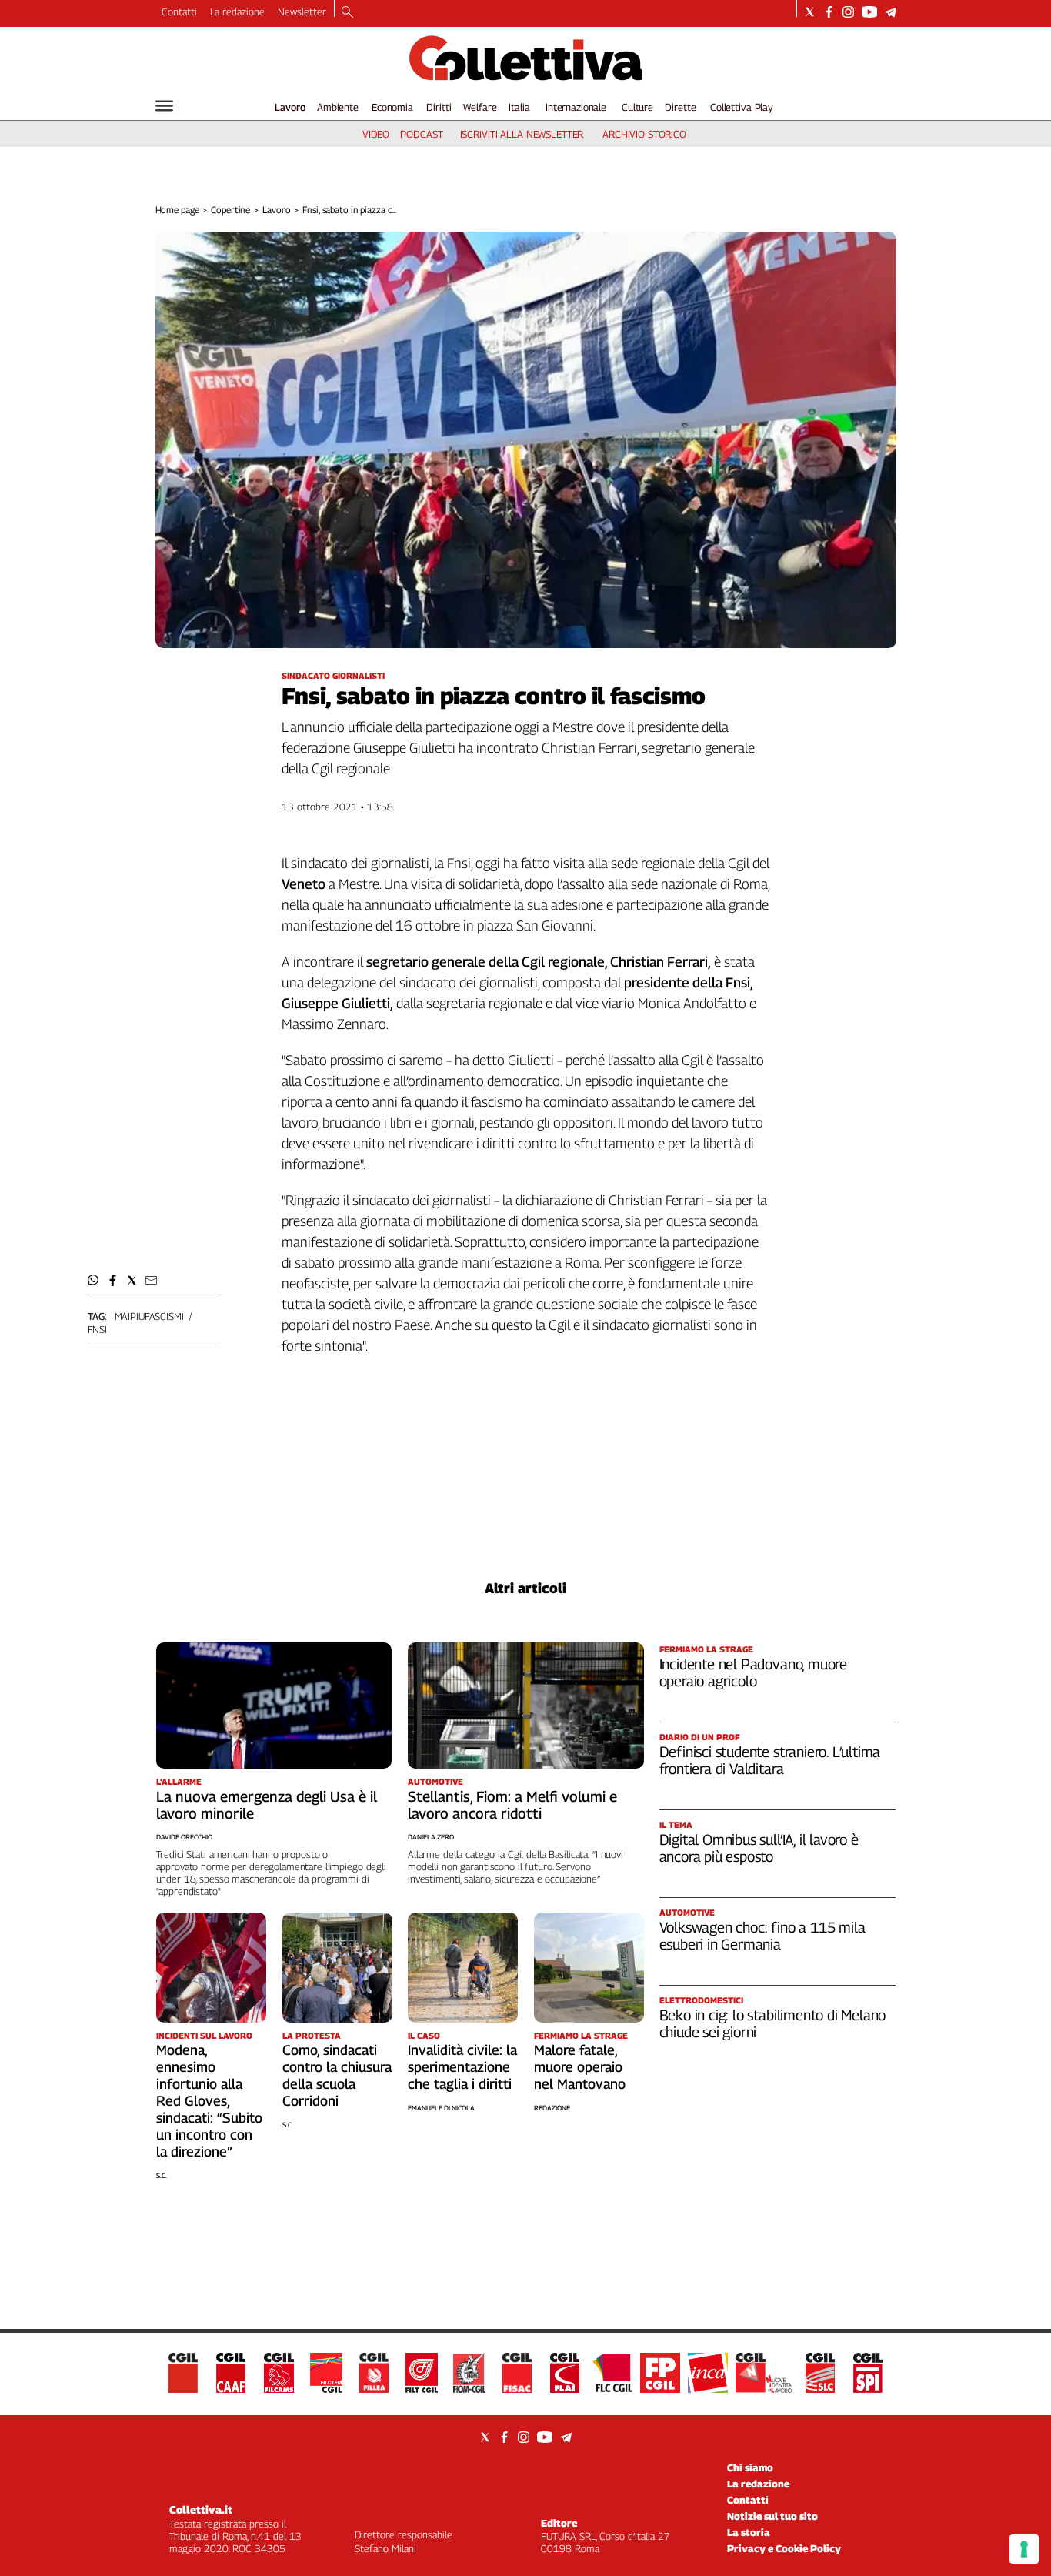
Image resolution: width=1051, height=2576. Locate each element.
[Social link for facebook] (829, 12)
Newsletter (302, 12)
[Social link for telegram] (891, 12)
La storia (749, 2532)
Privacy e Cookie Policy (784, 2548)
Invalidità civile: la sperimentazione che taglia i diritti (462, 2067)
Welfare (480, 107)
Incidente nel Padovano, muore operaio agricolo (754, 1672)
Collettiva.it (201, 2509)
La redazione (237, 12)
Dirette (680, 107)
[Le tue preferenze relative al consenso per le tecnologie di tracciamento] (1024, 2549)
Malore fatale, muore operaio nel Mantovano (580, 2067)
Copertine (230, 210)
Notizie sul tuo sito (772, 2516)
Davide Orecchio (184, 1837)
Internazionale (576, 107)
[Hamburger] (164, 106)
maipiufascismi (149, 1316)
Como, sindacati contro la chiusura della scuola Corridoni (337, 2075)
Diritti (439, 107)
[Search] (347, 13)
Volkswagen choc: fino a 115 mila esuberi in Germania (762, 1936)
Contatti (179, 12)
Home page (177, 210)
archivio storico (644, 134)
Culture (637, 107)
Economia (392, 107)
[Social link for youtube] (869, 12)
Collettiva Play (742, 107)
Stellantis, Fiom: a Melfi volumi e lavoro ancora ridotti (512, 1805)
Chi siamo (750, 2467)
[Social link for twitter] (810, 12)
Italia (519, 107)
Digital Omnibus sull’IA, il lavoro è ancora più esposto (759, 1848)
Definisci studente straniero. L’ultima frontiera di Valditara (770, 1760)
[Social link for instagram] (848, 12)
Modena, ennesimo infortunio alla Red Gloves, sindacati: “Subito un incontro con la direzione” (209, 2101)
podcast (421, 134)
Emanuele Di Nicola (441, 2108)
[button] (93, 1280)
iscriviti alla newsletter (522, 134)
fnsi (97, 1329)
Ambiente (338, 107)
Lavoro (290, 107)
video (376, 134)
